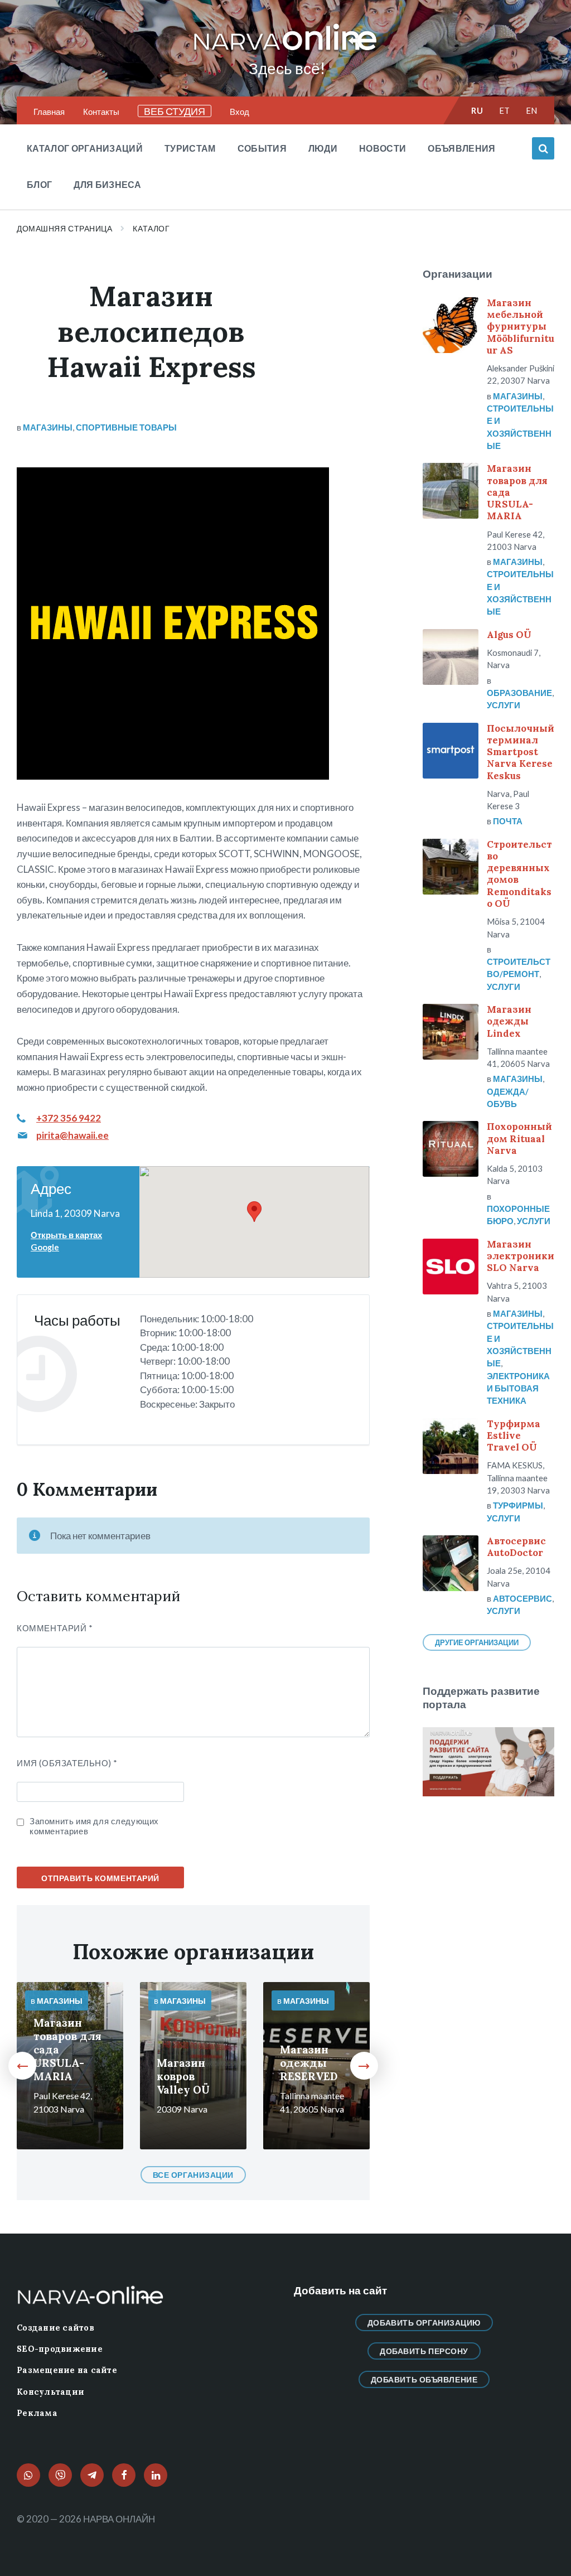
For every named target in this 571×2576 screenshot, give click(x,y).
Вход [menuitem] (239, 112)
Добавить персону (424, 2351)
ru (477, 110)
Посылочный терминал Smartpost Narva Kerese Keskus (521, 752)
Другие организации (477, 1642)
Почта (508, 821)
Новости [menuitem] (383, 148)
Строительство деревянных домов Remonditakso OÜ (519, 874)
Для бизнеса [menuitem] (108, 184)
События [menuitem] (262, 148)
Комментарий (55, 1628)
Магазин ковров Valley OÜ (183, 2076)
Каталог (151, 228)
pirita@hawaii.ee (72, 1135)
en (532, 110)
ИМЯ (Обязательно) (67, 1763)
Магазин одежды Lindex (509, 1021)
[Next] (364, 2066)
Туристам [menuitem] (190, 148)
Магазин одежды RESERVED (309, 2063)
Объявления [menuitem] (461, 148)
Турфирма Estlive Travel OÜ (514, 1436)
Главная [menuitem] (49, 112)
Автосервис (522, 1598)
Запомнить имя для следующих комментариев (94, 1826)
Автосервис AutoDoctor (516, 1547)
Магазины (48, 427)
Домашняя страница (64, 228)
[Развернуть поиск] (543, 148)
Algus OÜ (509, 635)
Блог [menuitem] (39, 184)
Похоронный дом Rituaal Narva (519, 1139)
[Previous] (22, 2066)
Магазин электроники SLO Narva (521, 1256)
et (505, 110)
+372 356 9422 (69, 1118)
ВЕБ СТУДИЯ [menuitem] (175, 111)
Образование (519, 693)
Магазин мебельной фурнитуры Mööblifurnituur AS (521, 327)
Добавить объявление (424, 2379)
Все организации (193, 2175)
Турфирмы (518, 1505)
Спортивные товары (126, 427)
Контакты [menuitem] (101, 112)
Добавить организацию (424, 2323)
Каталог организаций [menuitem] (85, 148)
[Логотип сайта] (285, 51)
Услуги (504, 705)
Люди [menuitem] (323, 148)
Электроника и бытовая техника (518, 1388)
